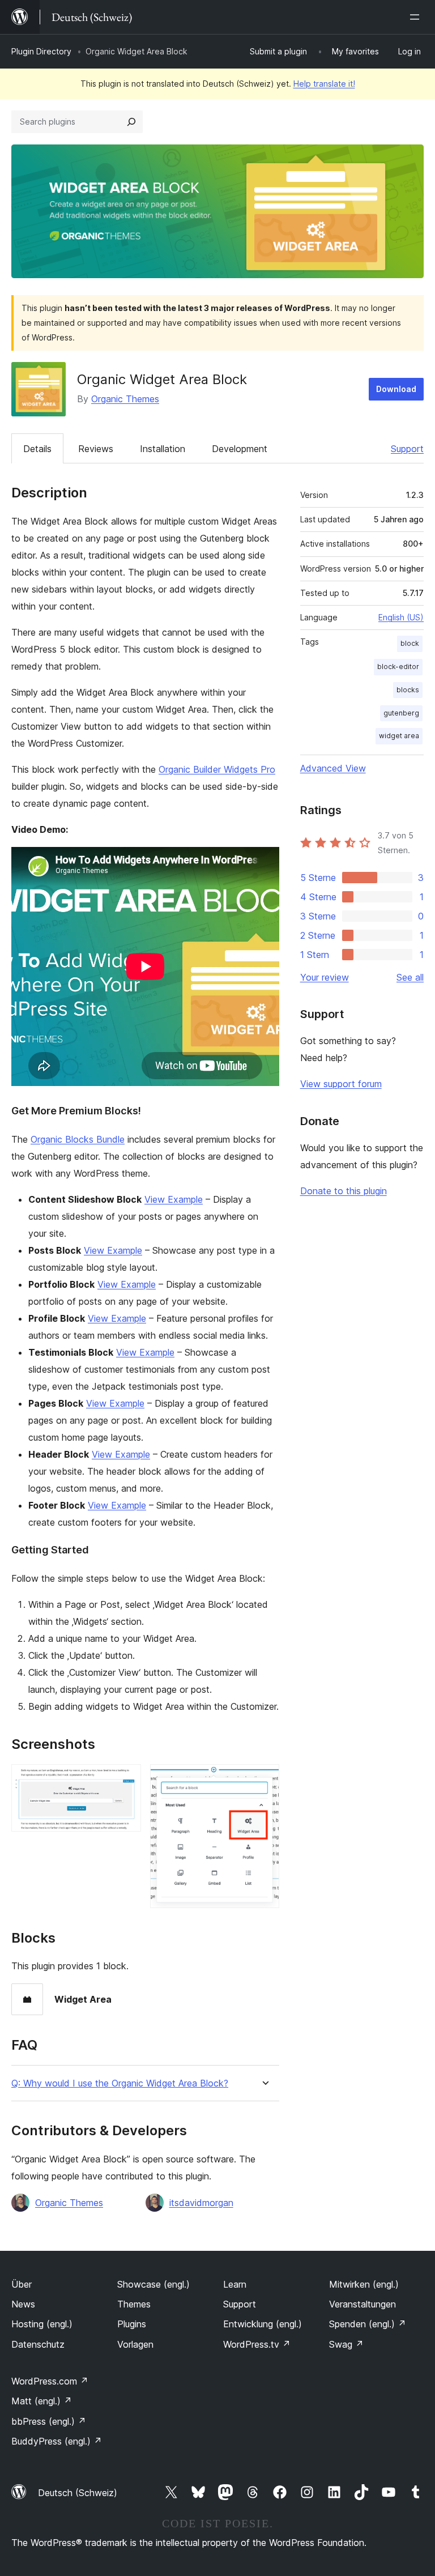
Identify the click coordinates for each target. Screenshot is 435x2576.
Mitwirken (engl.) (364, 2284)
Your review (325, 977)
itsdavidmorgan (201, 2203)
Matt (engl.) (42, 2401)
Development (240, 449)
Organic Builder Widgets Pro (217, 769)
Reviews (96, 449)
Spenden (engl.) (368, 2324)
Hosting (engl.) (42, 2324)
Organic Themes (125, 399)
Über (22, 2284)
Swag (346, 2344)
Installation (163, 449)
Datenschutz (38, 2344)
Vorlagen (135, 2344)
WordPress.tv (257, 2344)
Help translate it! (324, 84)
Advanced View (333, 768)
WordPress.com (50, 2381)
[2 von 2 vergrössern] (264, 1779)
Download (396, 389)
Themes (134, 2304)
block (410, 643)
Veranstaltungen (362, 2304)
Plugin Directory (41, 51)
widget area (399, 736)
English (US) (401, 617)
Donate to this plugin (344, 1191)
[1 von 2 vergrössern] (126, 1779)
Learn (235, 2284)
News (23, 2304)
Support (407, 449)
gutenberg (401, 713)
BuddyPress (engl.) (57, 2441)
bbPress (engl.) (49, 2421)
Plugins (132, 2324)
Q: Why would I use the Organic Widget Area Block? (120, 2083)
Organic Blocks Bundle (78, 1139)
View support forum (341, 1084)
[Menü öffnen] (417, 17)
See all (410, 977)
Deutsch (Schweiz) (78, 2493)
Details (37, 449)
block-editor (398, 667)
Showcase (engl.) (153, 2284)
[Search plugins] (131, 122)
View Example (174, 1199)
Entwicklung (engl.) (263, 2324)
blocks (408, 690)
